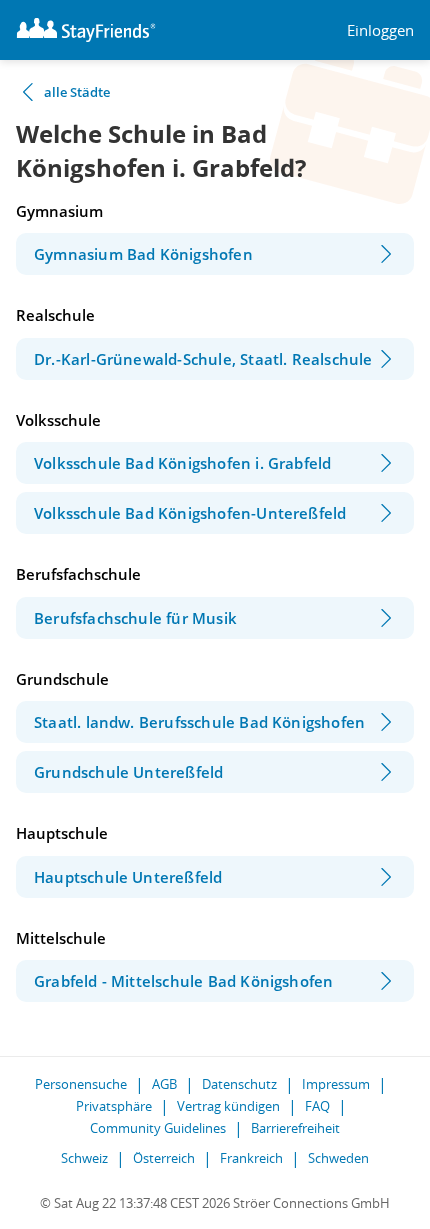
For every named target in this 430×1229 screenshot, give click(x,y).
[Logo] (86, 30)
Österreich (164, 1158)
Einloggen (380, 30)
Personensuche (81, 1084)
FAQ (317, 1106)
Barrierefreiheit (295, 1128)
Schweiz (84, 1158)
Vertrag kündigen (228, 1106)
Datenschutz (239, 1084)
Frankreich (251, 1158)
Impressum (336, 1084)
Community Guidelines (158, 1128)
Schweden (338, 1158)
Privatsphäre (114, 1106)
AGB (164, 1084)
